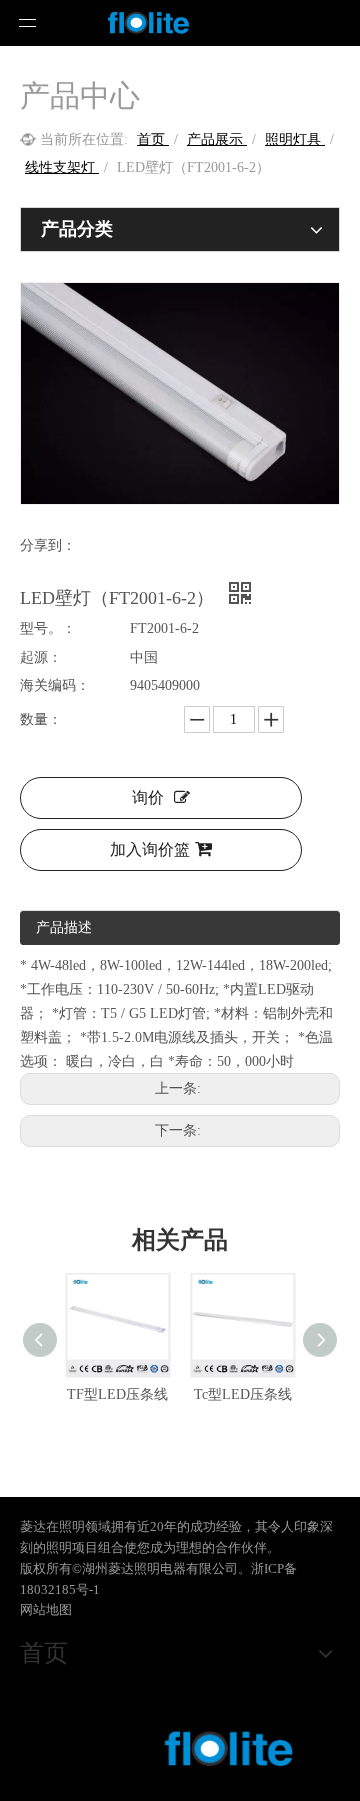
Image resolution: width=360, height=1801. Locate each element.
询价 (148, 797)
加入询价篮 (150, 849)
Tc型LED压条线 (243, 1394)
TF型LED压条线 (117, 1394)
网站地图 (46, 1609)
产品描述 (64, 927)
